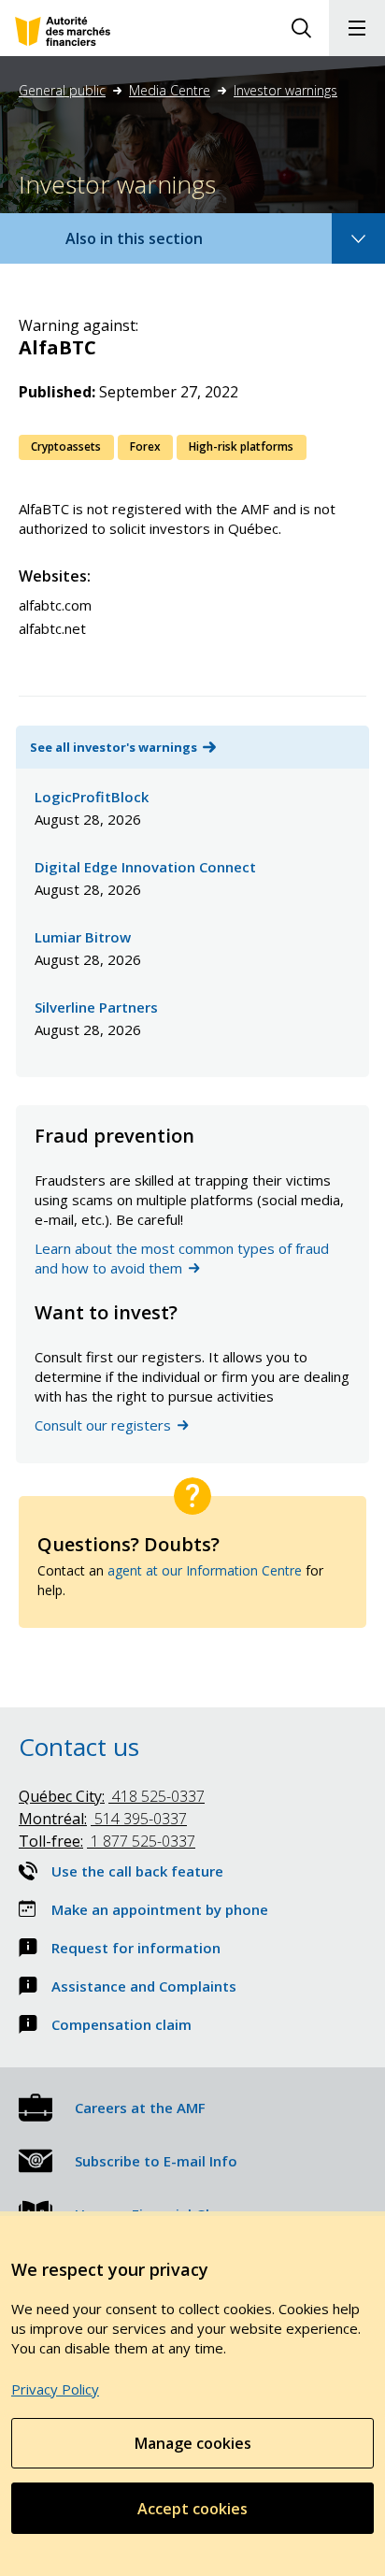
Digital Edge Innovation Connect (145, 867)
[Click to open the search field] (301, 28)
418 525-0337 (112, 1796)
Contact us (79, 1747)
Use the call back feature (137, 1871)
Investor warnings (285, 90)
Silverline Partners (96, 1007)
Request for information (136, 1948)
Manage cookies (193, 2443)
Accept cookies (192, 2509)
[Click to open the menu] (357, 28)
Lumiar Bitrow (83, 937)
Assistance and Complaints (144, 1986)
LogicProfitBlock (92, 797)
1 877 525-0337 (107, 1841)
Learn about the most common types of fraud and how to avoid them (182, 1258)
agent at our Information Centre (205, 1570)
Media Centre (170, 90)
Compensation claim (121, 2024)
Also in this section (152, 245)
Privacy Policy (55, 2389)
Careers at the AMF (140, 2108)
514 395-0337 (103, 1819)
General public (62, 90)
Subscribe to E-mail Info (156, 2161)
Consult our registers (103, 1425)
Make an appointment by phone (160, 1909)
